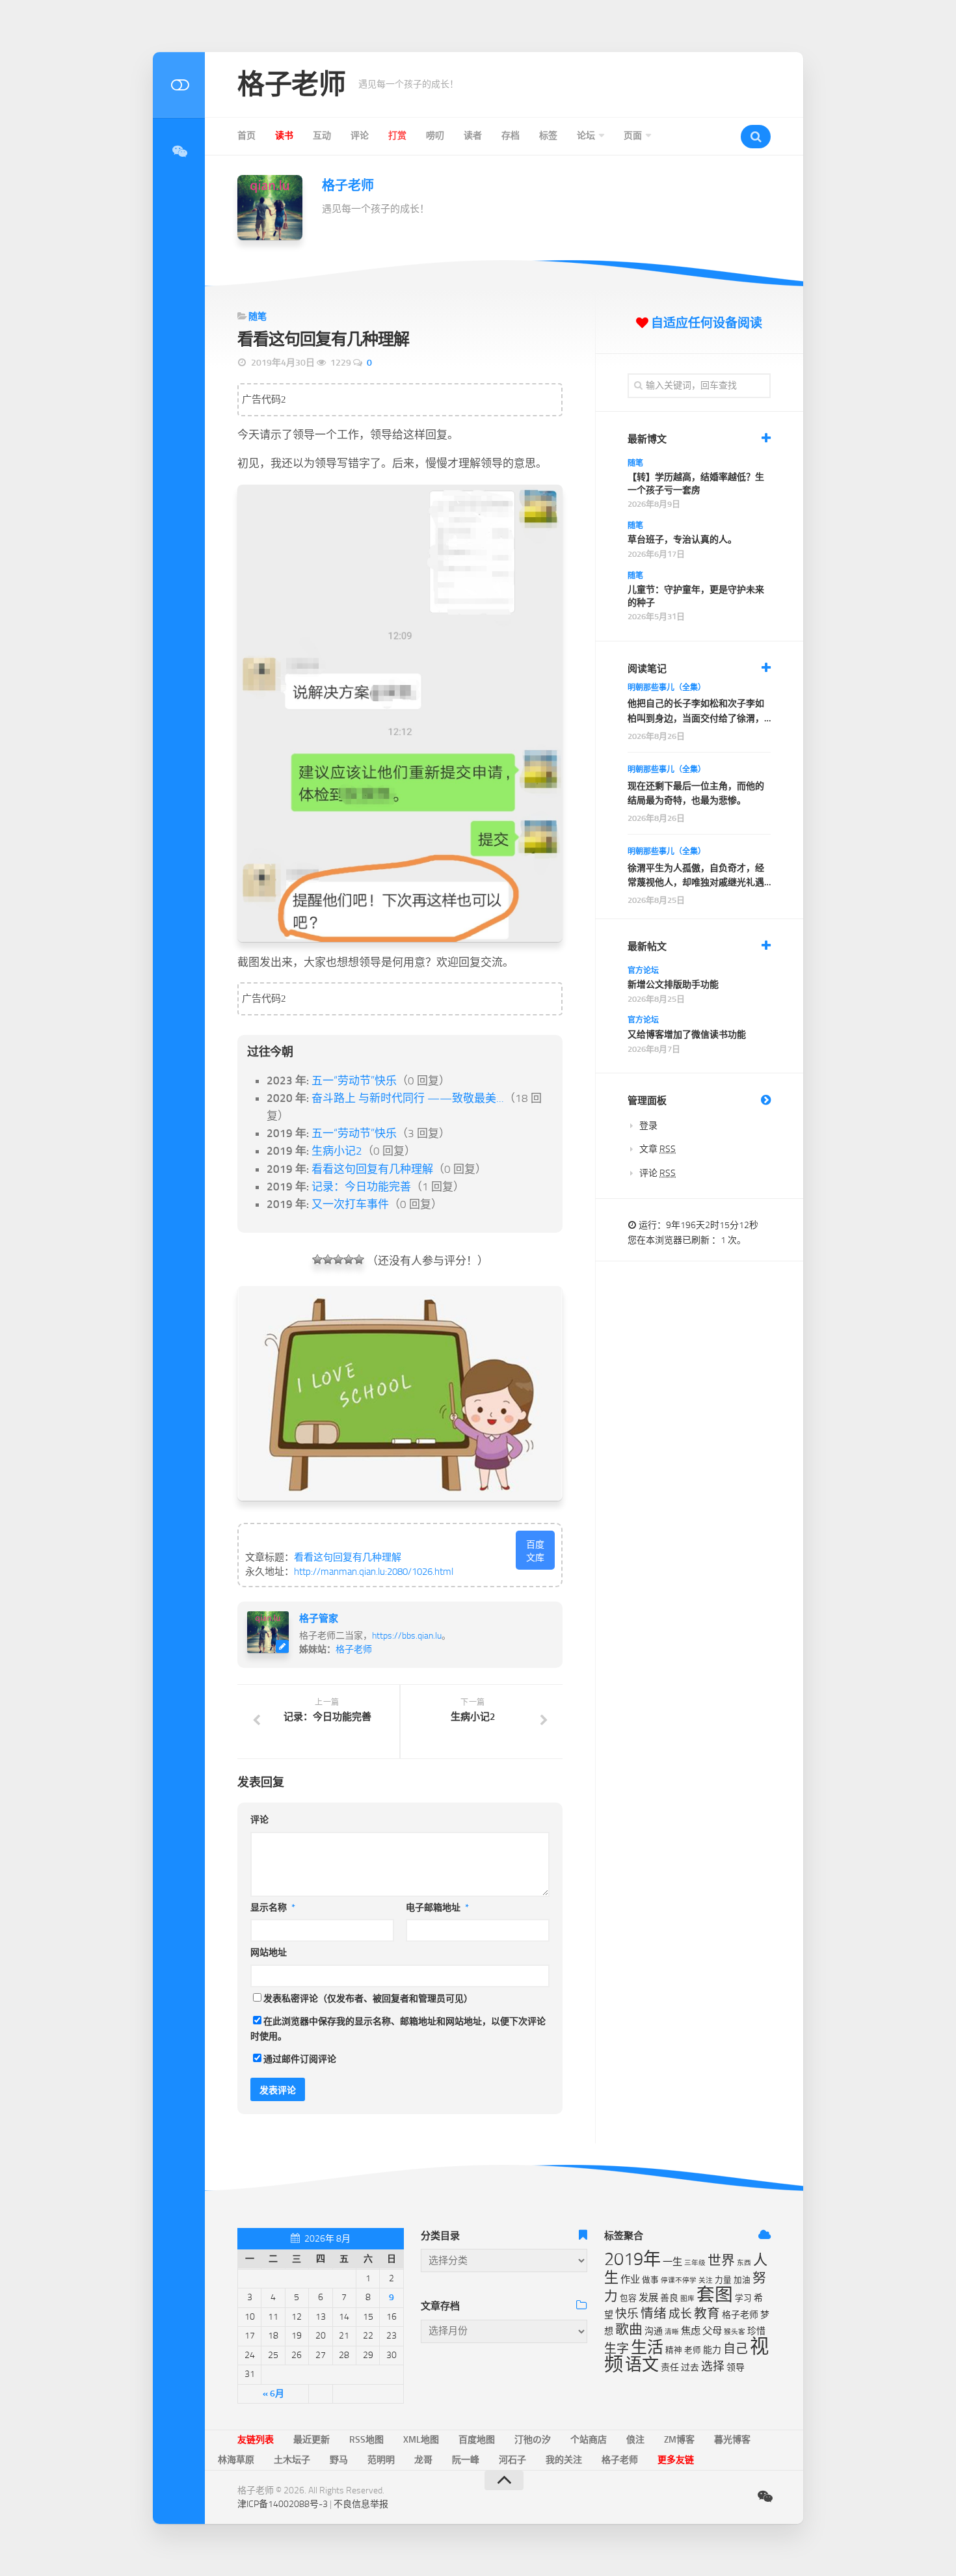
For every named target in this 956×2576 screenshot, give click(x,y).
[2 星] (328, 1259)
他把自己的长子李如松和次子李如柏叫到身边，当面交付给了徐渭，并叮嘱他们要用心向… (696, 712)
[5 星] (359, 1259)
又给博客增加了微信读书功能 (687, 1035)
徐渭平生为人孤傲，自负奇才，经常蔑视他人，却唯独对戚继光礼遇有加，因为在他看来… (696, 877)
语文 (642, 2365)
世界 (721, 2261)
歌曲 (629, 2329)
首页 (246, 136)
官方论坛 (643, 971)
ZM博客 (679, 2440)
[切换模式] (179, 85)
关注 (706, 2280)
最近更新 (312, 2440)
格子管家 (319, 1618)
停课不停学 (679, 2280)
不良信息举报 (361, 2504)
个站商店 (589, 2440)
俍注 (635, 2440)
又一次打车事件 (350, 1204)
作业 (630, 2279)
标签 (548, 136)
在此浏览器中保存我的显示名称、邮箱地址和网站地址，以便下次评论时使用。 (398, 2029)
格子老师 (291, 85)
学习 (743, 2298)
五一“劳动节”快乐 (354, 1080)
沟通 (654, 2331)
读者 (473, 136)
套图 (715, 2295)
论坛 (586, 136)
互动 (322, 136)
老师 (693, 2350)
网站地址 (269, 1952)
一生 (672, 2262)
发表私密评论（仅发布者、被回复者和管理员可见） (368, 1999)
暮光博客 (732, 2440)
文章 (657, 1149)
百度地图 (477, 2440)
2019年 (632, 2259)
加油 (742, 2280)
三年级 (695, 2263)
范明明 (381, 2460)
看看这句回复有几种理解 (372, 1169)
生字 (617, 2349)
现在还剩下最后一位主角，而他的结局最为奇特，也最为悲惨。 (696, 793)
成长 (680, 2314)
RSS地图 (366, 2440)
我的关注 (564, 2460)
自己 (736, 2349)
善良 (669, 2298)
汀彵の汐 (533, 2440)
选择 (713, 2367)
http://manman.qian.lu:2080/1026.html (374, 1572)
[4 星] (349, 1259)
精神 (674, 2350)
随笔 (258, 316)
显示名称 (273, 1908)
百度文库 (535, 1551)
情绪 (654, 2314)
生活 (647, 2347)
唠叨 (435, 136)
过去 (690, 2368)
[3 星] (338, 1259)
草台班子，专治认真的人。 (682, 540)
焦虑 (691, 2331)
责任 (670, 2368)
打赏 (397, 136)
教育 (707, 2314)
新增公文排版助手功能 (673, 985)
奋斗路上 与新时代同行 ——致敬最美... (408, 1098)
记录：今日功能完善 (361, 1187)
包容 (628, 2298)
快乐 (627, 2314)
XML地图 (421, 2440)
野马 (339, 2460)
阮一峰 (466, 2460)
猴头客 (735, 2332)
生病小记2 (337, 1151)
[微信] (179, 152)
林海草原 (236, 2460)
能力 (712, 2350)
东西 (744, 2263)
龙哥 (423, 2460)
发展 (648, 2298)
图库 (687, 2299)
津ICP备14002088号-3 (283, 2504)
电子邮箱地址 (437, 1908)
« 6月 (273, 2394)
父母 (712, 2331)
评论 (360, 136)
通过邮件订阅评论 (300, 2059)
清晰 (672, 2332)
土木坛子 (292, 2460)
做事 (650, 2280)
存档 (511, 136)
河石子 (512, 2460)
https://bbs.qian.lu (407, 1636)
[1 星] (317, 1259)
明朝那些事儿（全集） (667, 688)
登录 (648, 1126)
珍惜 (756, 2331)
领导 (736, 2368)
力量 (723, 2280)
